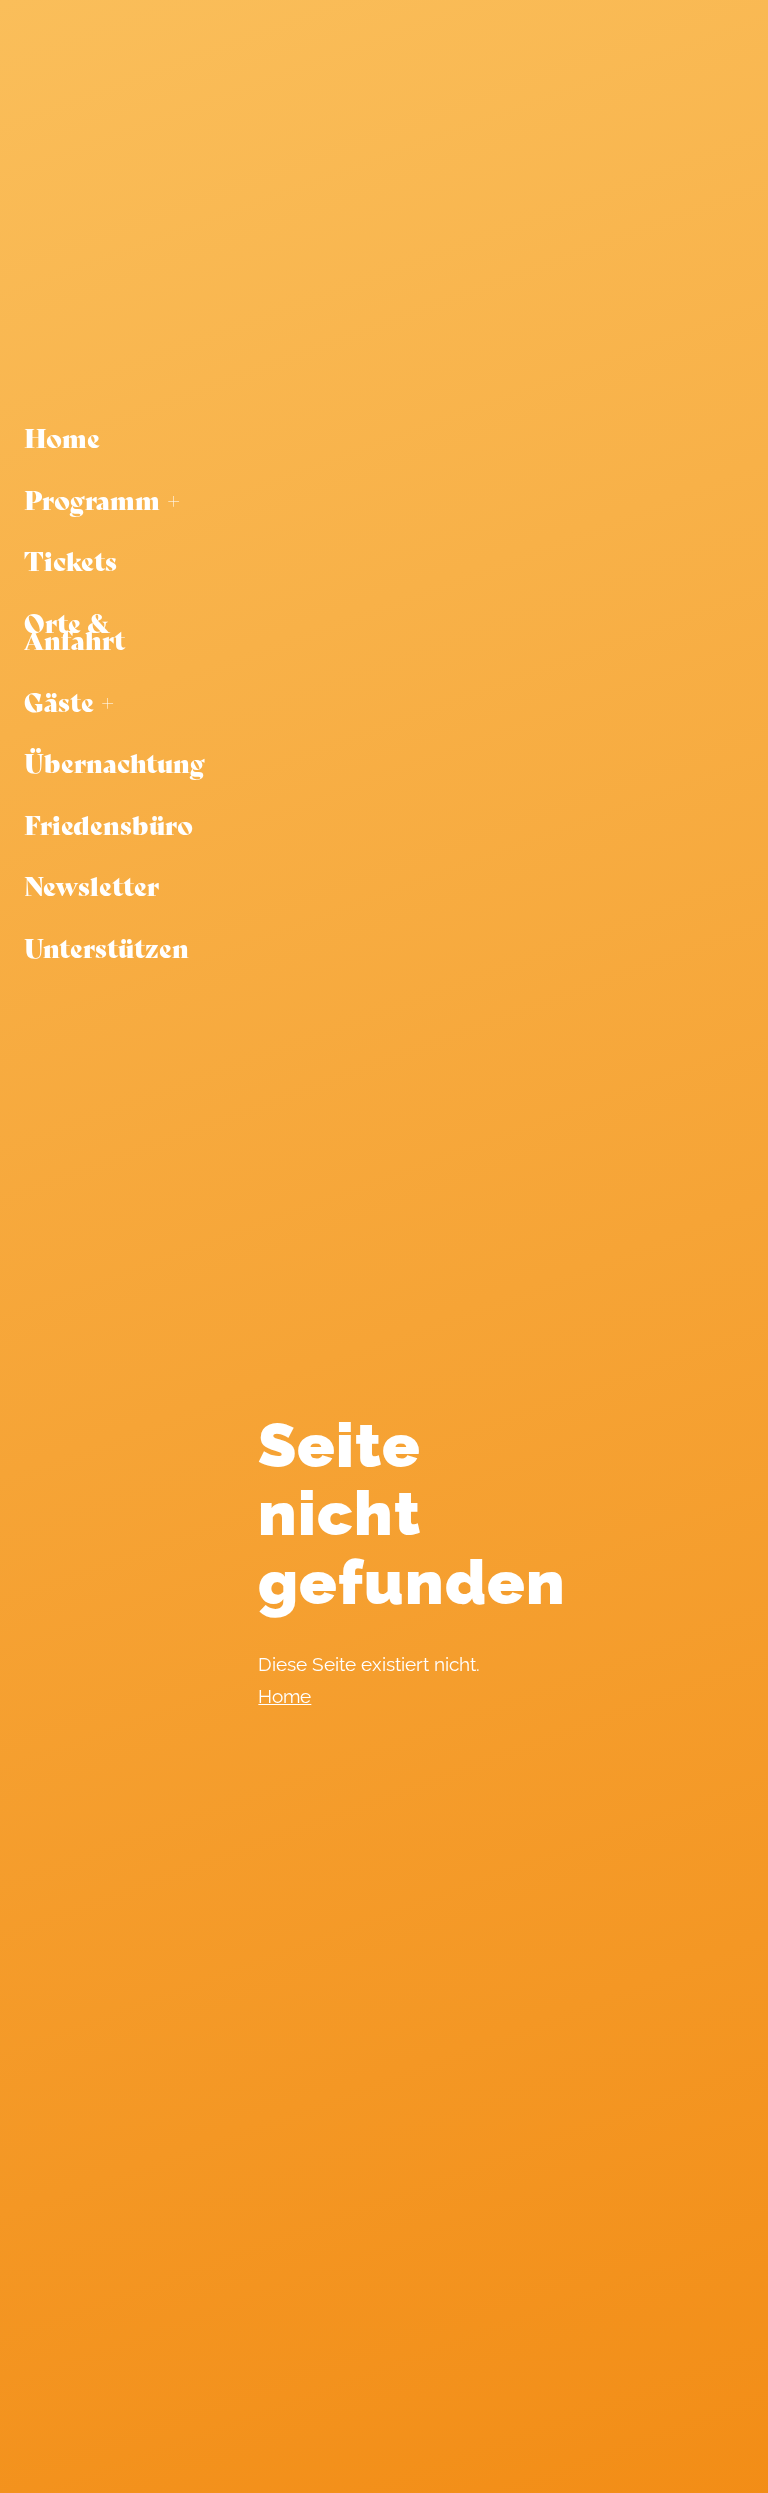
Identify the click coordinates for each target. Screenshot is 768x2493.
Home (284, 1696)
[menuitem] (114, 438)
